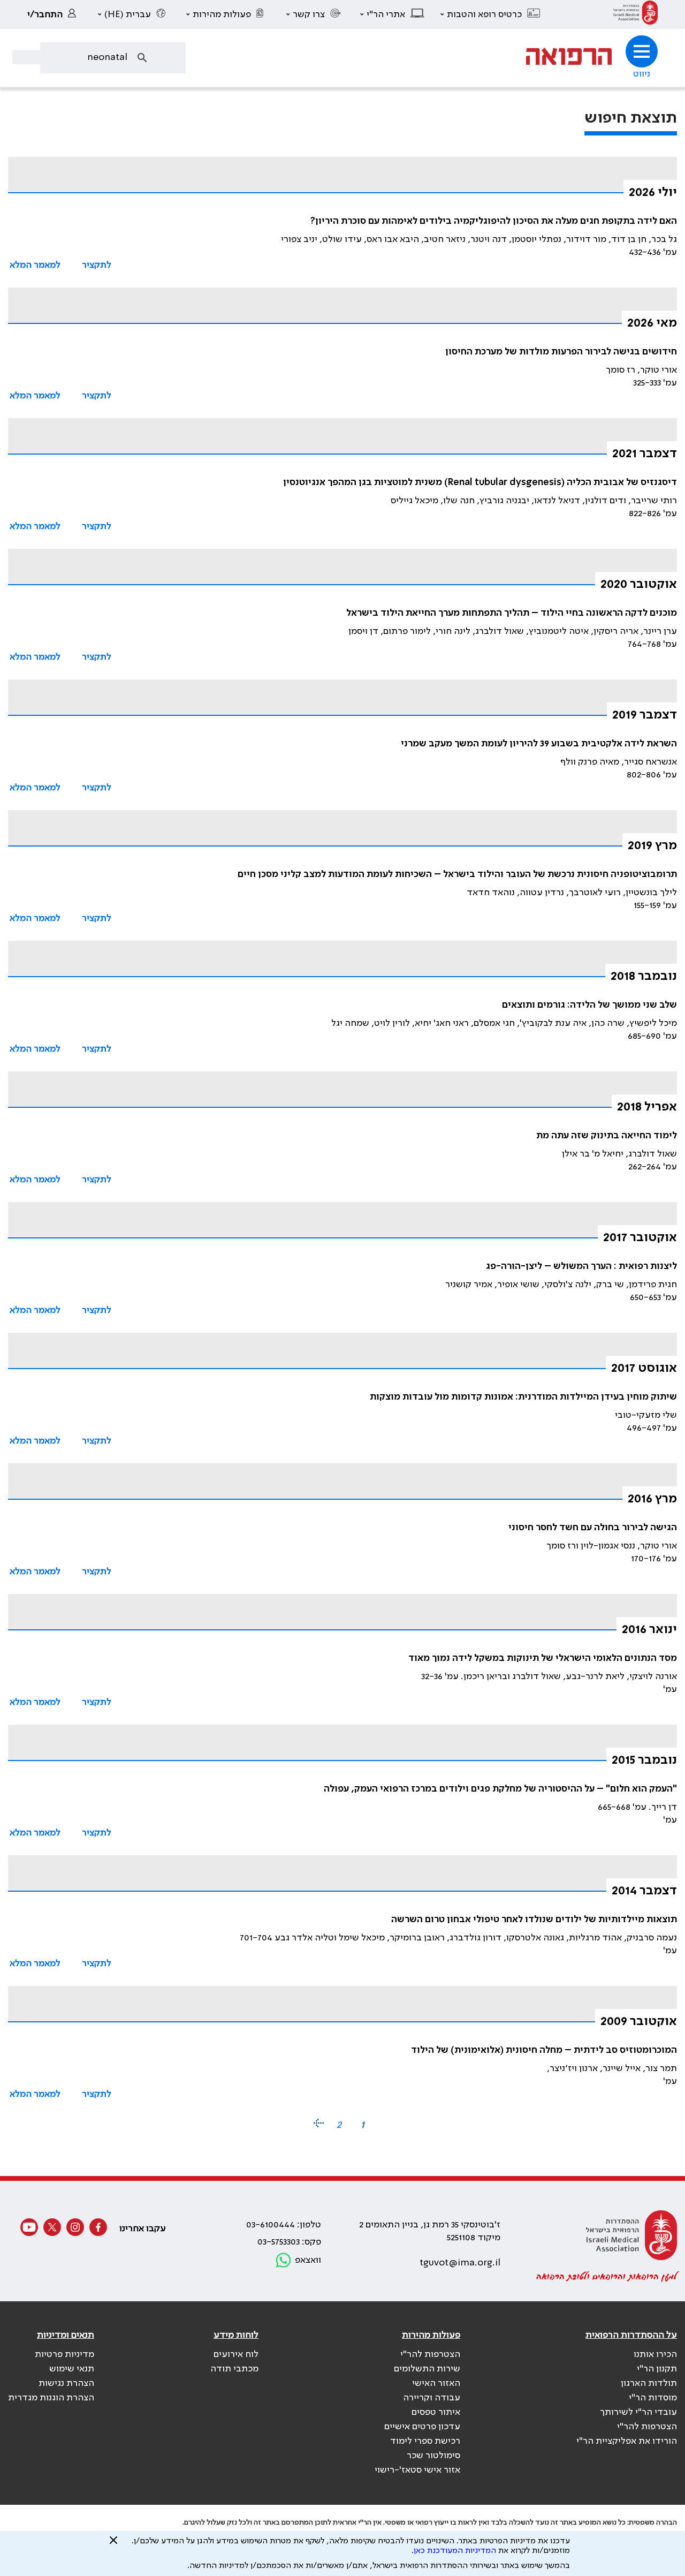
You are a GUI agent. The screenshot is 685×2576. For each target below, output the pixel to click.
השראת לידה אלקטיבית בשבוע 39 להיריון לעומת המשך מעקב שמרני (539, 744)
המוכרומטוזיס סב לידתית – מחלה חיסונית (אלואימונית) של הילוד (544, 2050)
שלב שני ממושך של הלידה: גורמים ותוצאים (589, 1005)
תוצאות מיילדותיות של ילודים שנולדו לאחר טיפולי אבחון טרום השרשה (534, 1920)
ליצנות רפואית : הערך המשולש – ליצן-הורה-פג (581, 1266)
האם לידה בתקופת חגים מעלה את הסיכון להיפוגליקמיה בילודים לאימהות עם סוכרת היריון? (494, 221)
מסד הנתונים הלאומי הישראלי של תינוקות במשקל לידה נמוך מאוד (543, 1658)
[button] (491, 14)
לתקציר (97, 265)
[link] (635, 14)
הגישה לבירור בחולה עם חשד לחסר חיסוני (593, 1528)
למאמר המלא (35, 265)
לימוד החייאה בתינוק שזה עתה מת (607, 1136)
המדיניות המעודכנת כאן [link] (455, 2551)
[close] (113, 2544)
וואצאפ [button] (308, 2260)
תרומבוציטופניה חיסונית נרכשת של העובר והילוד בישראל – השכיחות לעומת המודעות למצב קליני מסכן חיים (457, 874)
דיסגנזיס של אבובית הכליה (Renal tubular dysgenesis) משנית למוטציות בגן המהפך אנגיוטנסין (480, 482)
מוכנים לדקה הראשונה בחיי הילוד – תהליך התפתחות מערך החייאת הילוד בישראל (512, 613)
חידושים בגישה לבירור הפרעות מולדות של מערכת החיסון (561, 352)
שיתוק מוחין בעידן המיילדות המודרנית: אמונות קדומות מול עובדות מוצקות (523, 1397)
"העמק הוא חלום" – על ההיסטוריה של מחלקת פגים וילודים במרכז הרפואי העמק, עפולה (500, 1789)
